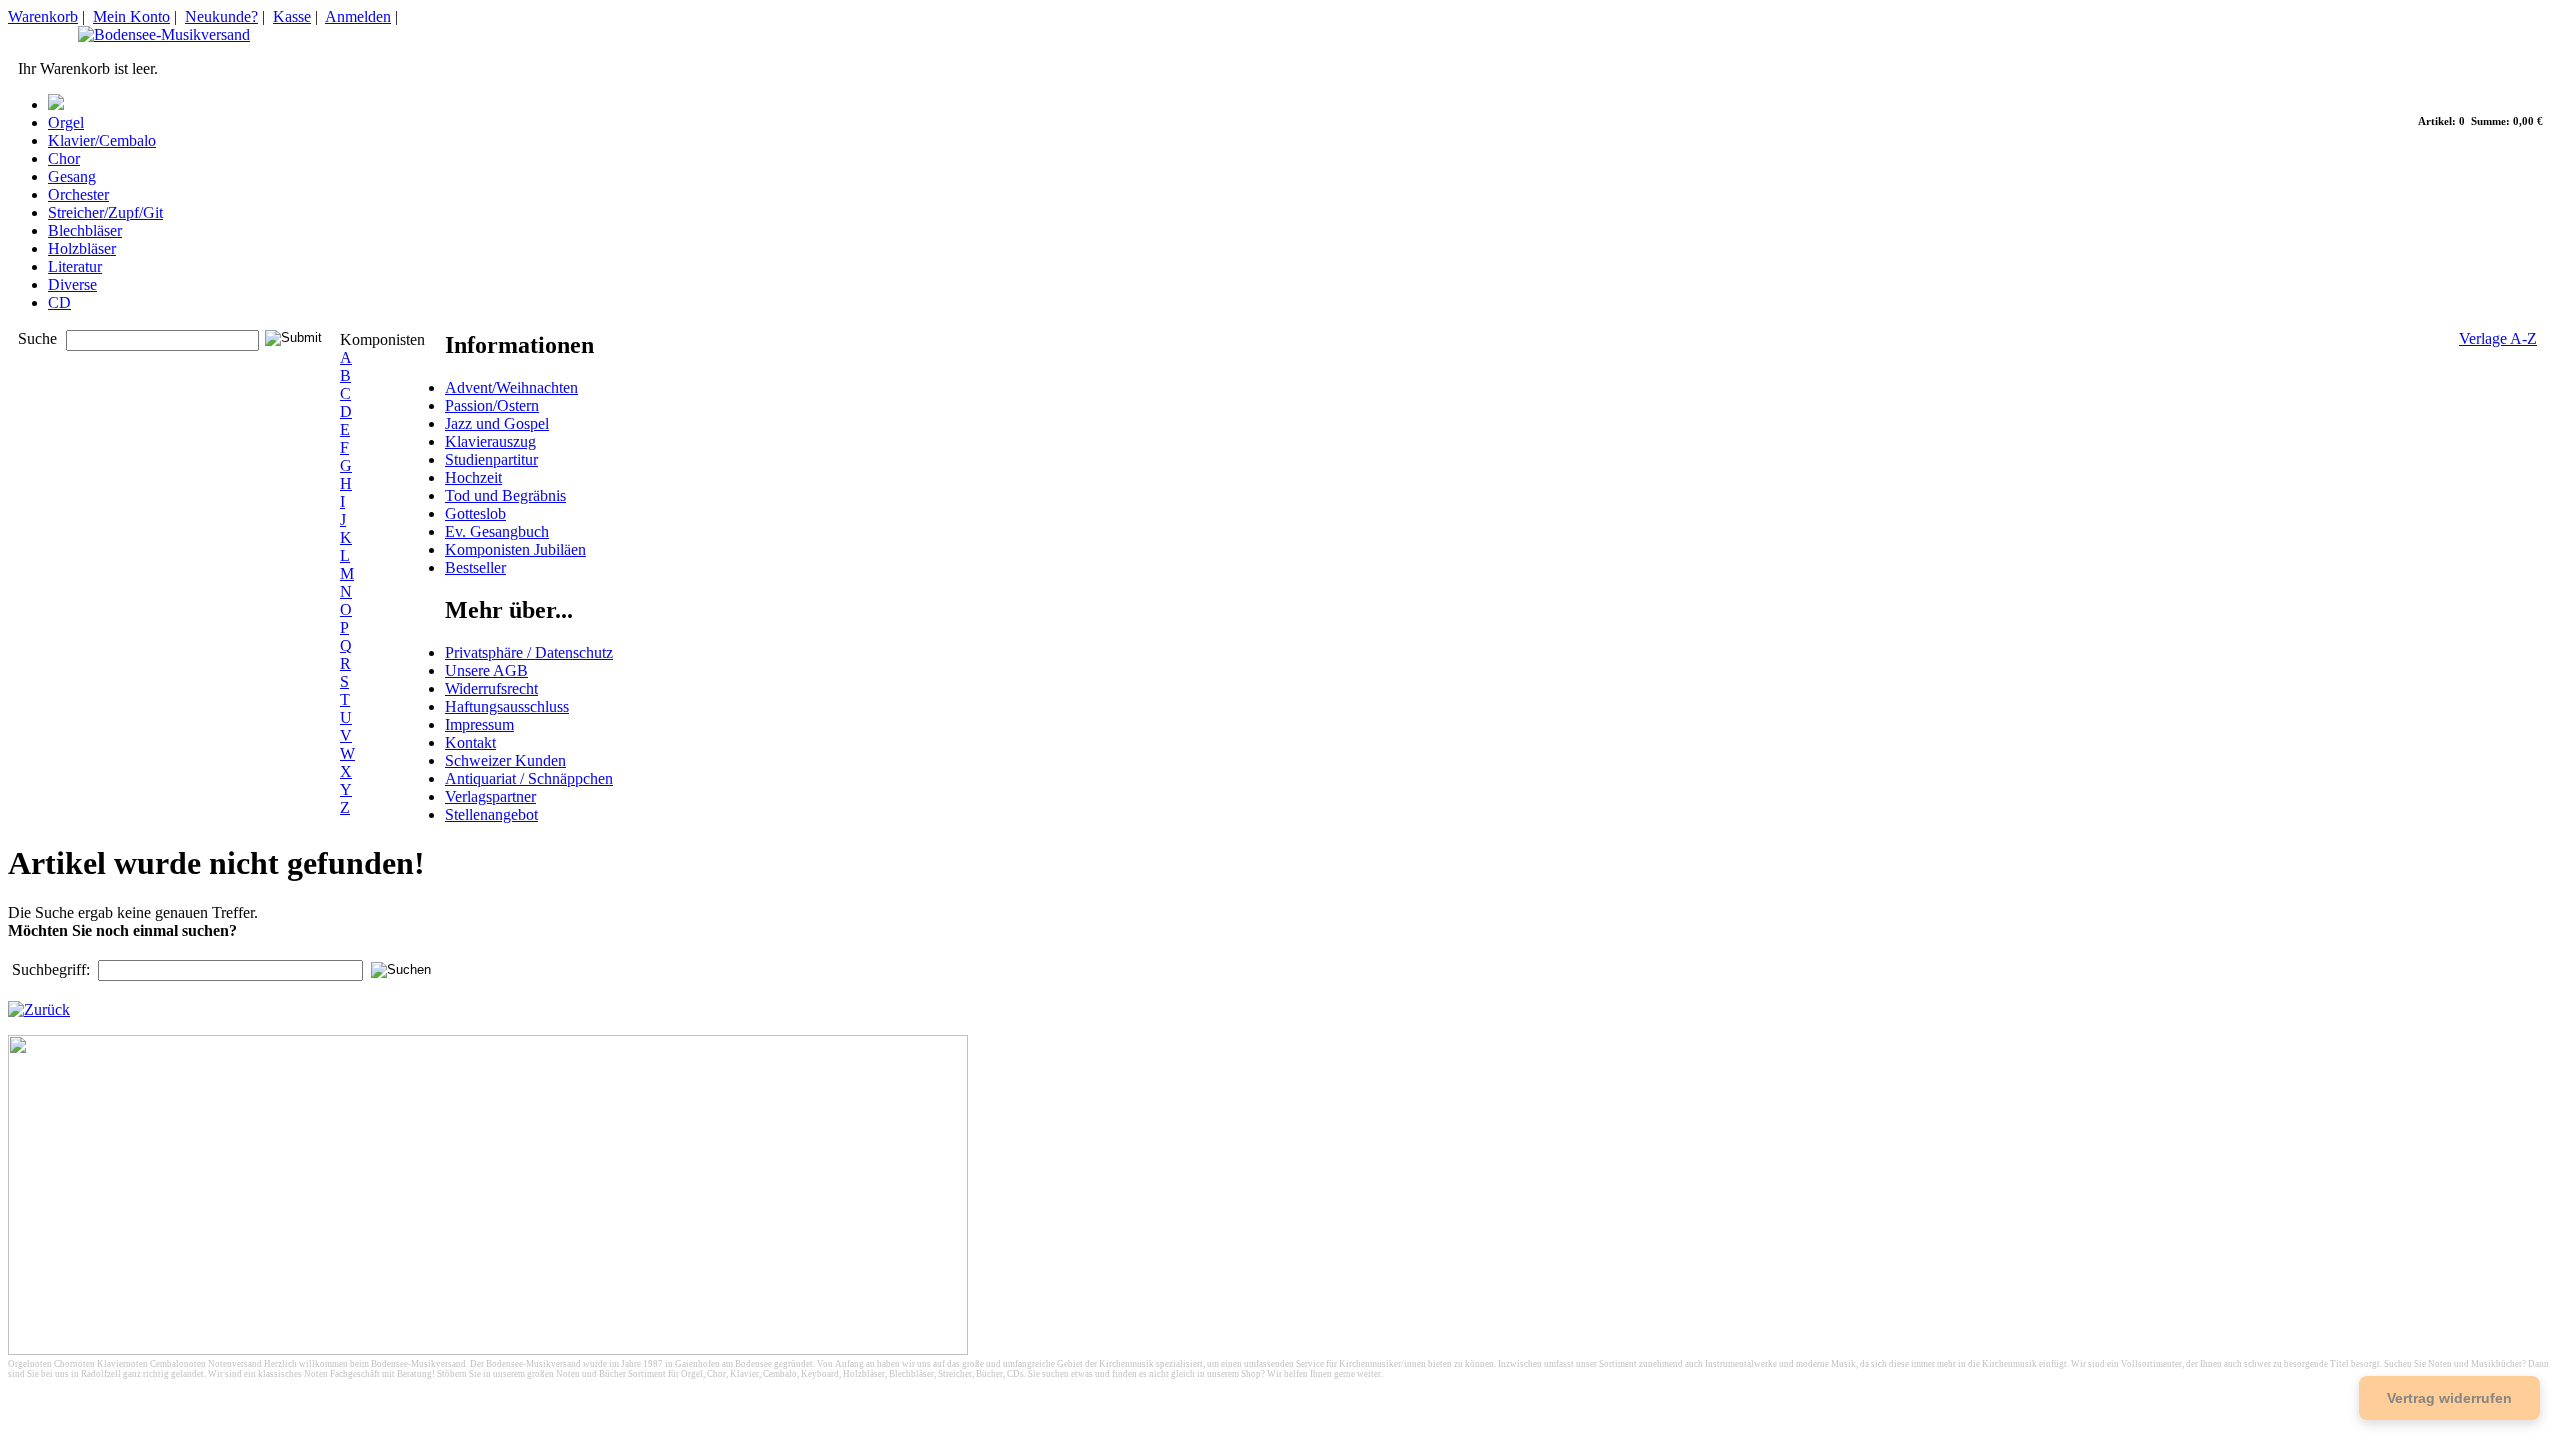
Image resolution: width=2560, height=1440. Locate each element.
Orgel (66, 122)
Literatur (75, 266)
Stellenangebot (491, 814)
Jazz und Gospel (497, 423)
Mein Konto (131, 16)
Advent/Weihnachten (511, 387)
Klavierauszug (490, 441)
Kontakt (470, 742)
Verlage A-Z (2498, 338)
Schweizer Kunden (505, 760)
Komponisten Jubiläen (515, 549)
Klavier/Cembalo (102, 140)
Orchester (78, 194)
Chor (64, 158)
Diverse (72, 284)
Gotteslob (475, 513)
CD (59, 302)
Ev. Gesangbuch (497, 531)
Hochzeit (473, 477)
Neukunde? (221, 16)
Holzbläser (82, 248)
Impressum (479, 724)
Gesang (72, 176)
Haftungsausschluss (507, 706)
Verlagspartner (490, 796)
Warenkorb (43, 16)
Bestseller (475, 567)
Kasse (292, 16)
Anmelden (358, 16)
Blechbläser (85, 230)
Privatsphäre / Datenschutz (529, 652)
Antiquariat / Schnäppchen (529, 778)
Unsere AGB (486, 670)
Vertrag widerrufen (2449, 1398)
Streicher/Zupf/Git (105, 212)
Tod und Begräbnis (505, 495)
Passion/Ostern (492, 405)
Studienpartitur (491, 459)
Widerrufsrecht (491, 688)
